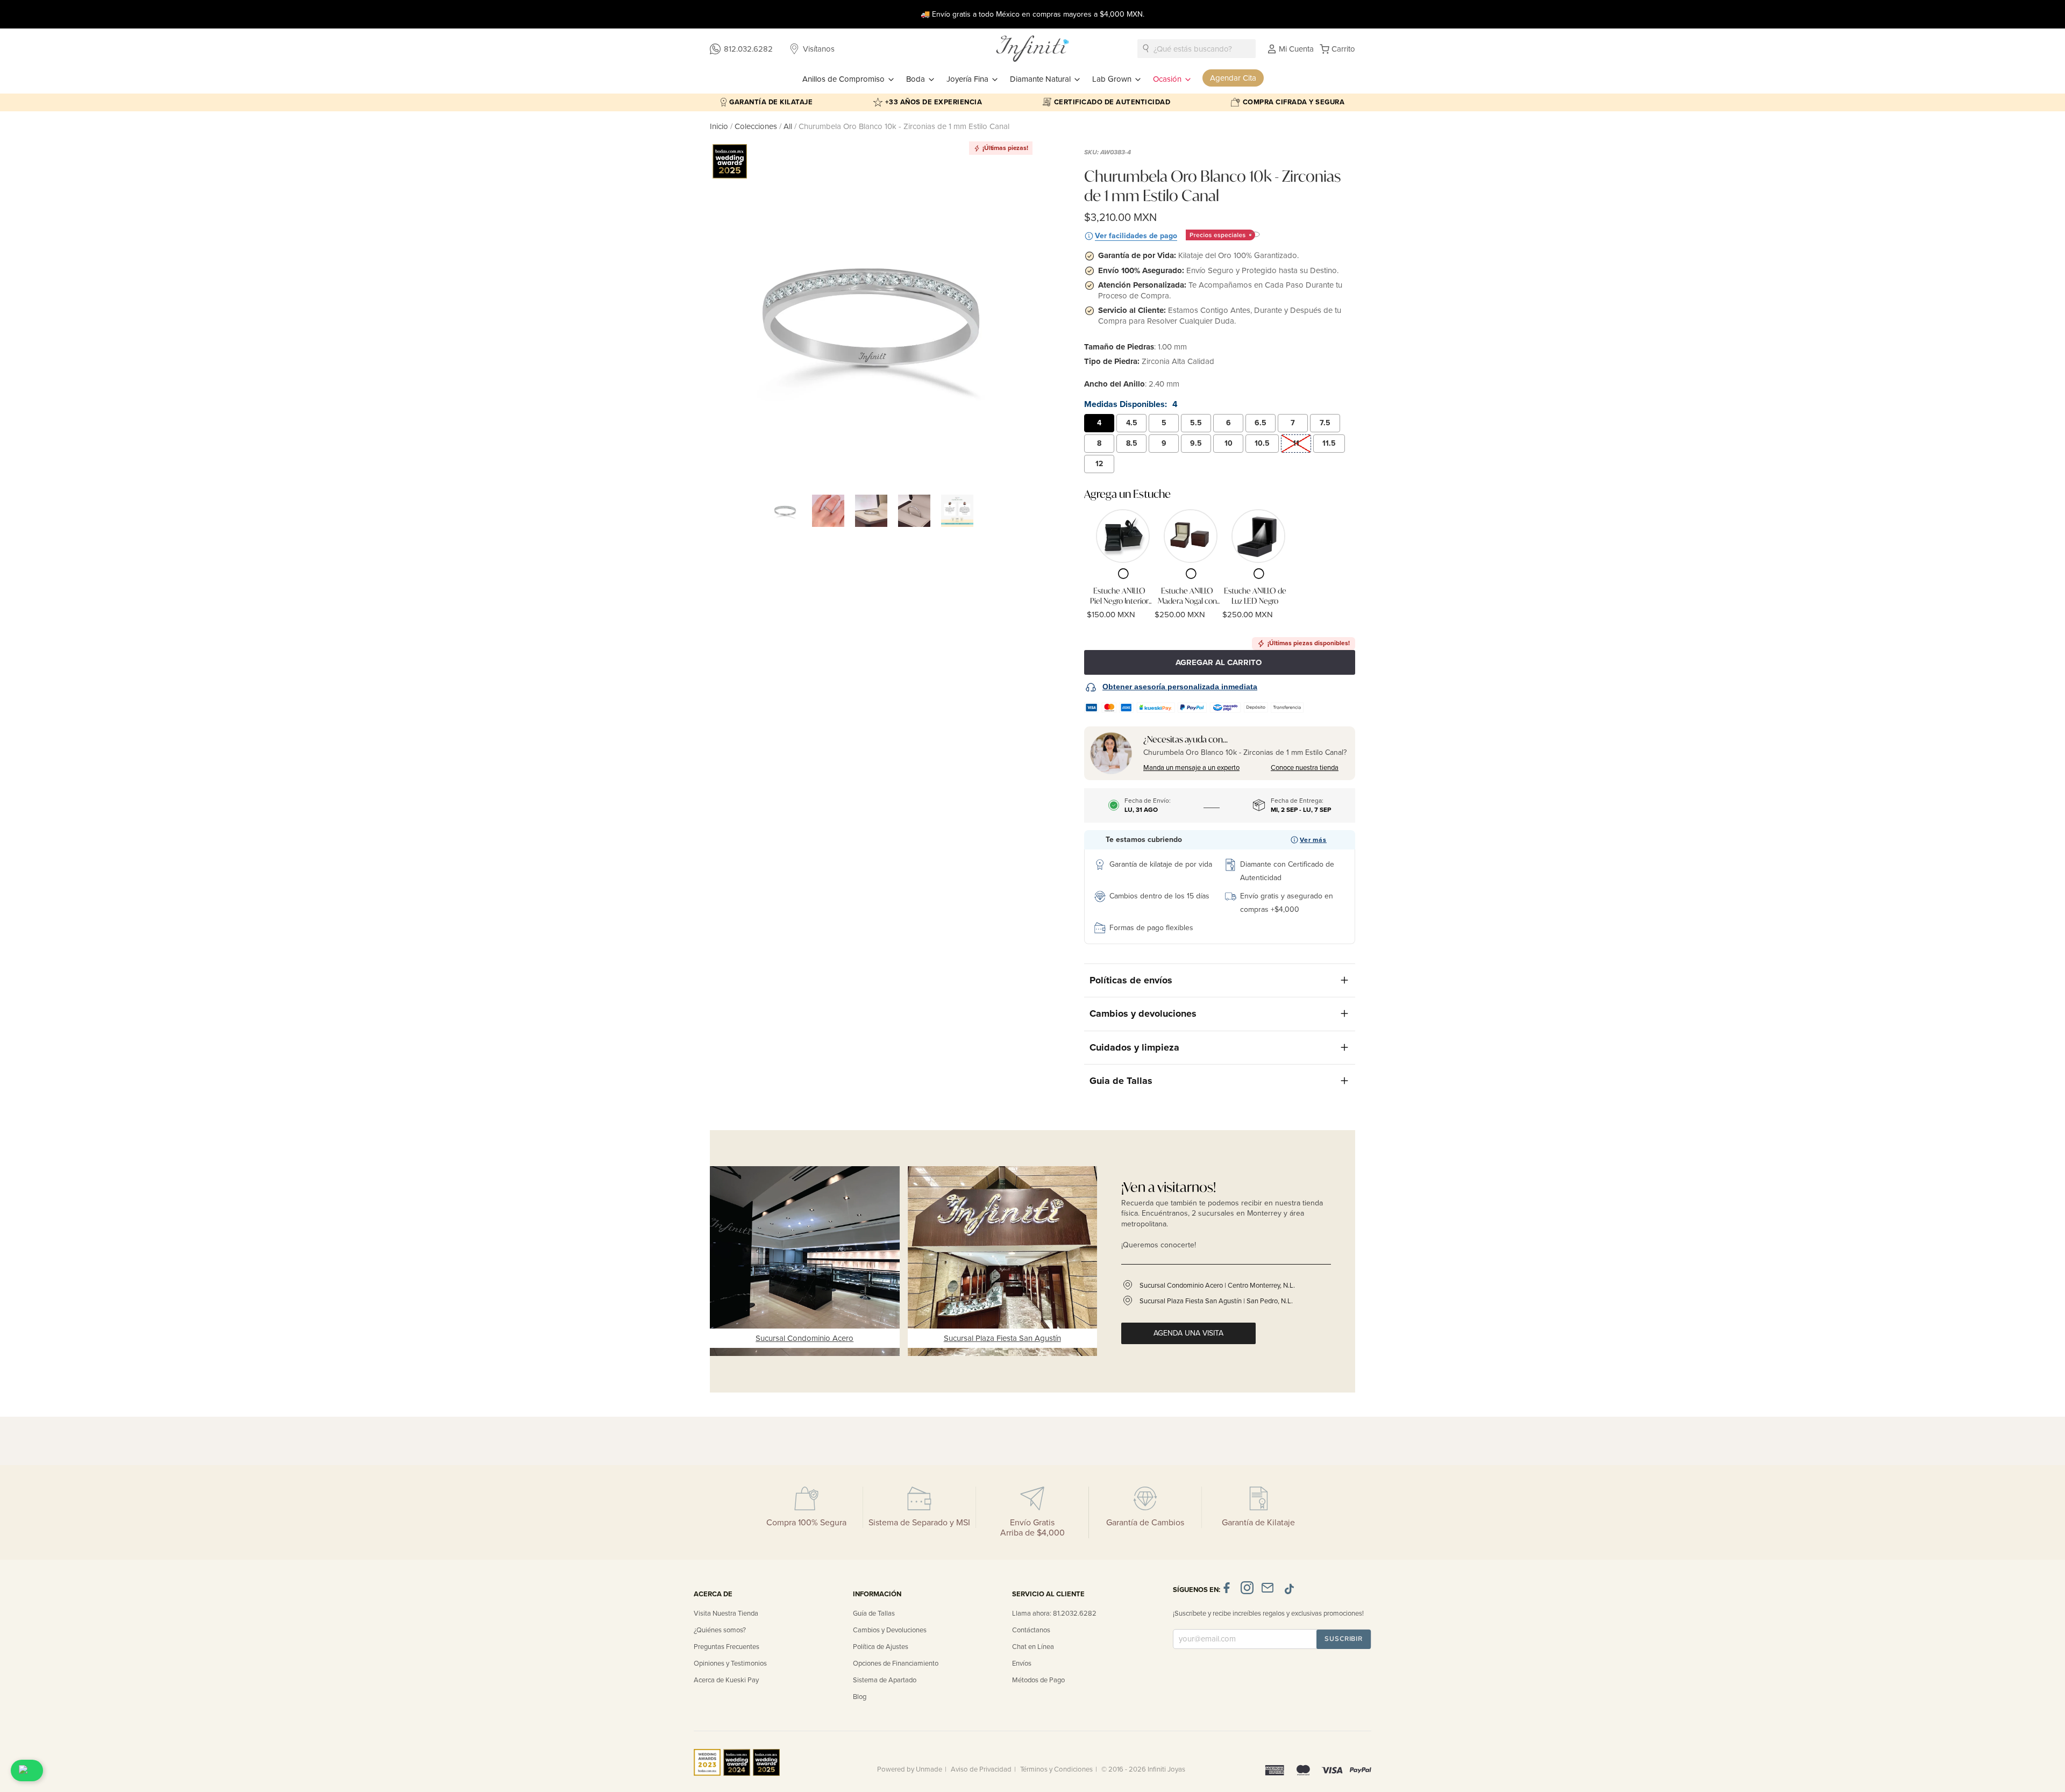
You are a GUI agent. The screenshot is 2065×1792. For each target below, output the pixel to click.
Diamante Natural (1041, 79)
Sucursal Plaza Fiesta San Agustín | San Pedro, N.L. (1216, 1301)
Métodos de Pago (1038, 1680)
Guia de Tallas (1121, 1081)
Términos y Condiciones (1056, 1769)
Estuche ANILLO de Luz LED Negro (1255, 596)
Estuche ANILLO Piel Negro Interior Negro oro (1119, 596)
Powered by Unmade (910, 1769)
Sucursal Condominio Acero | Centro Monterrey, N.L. (1217, 1286)
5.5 (1196, 423)
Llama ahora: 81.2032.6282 (1054, 1613)
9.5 (1196, 443)
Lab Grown (1113, 79)
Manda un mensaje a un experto (1191, 768)
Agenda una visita (1188, 1333)
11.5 (1329, 443)
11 (1296, 443)
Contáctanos (1031, 1630)
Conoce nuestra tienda (1305, 768)
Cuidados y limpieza (1134, 1047)
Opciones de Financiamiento (896, 1664)
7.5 (1325, 423)
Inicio (720, 126)
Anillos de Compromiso (845, 79)
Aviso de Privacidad (981, 1769)
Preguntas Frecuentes (727, 1647)
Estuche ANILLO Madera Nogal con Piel (1187, 596)
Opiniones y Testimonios (730, 1664)
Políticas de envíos (1131, 980)
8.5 (1132, 443)
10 (1229, 443)
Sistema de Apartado (885, 1680)
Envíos (1022, 1664)
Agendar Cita (1233, 78)
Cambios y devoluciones (1143, 1013)
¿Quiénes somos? (720, 1630)
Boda (917, 79)
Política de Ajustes (881, 1647)
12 (1099, 464)
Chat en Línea (1033, 1647)
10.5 (1262, 443)
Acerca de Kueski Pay (726, 1680)
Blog (860, 1697)
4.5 (1132, 423)
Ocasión (1168, 79)
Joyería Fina (969, 79)
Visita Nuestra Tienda (726, 1613)
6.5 (1261, 423)
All (788, 126)
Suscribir (1344, 1639)
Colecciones (757, 126)
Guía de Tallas (874, 1613)
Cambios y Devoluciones (890, 1630)
